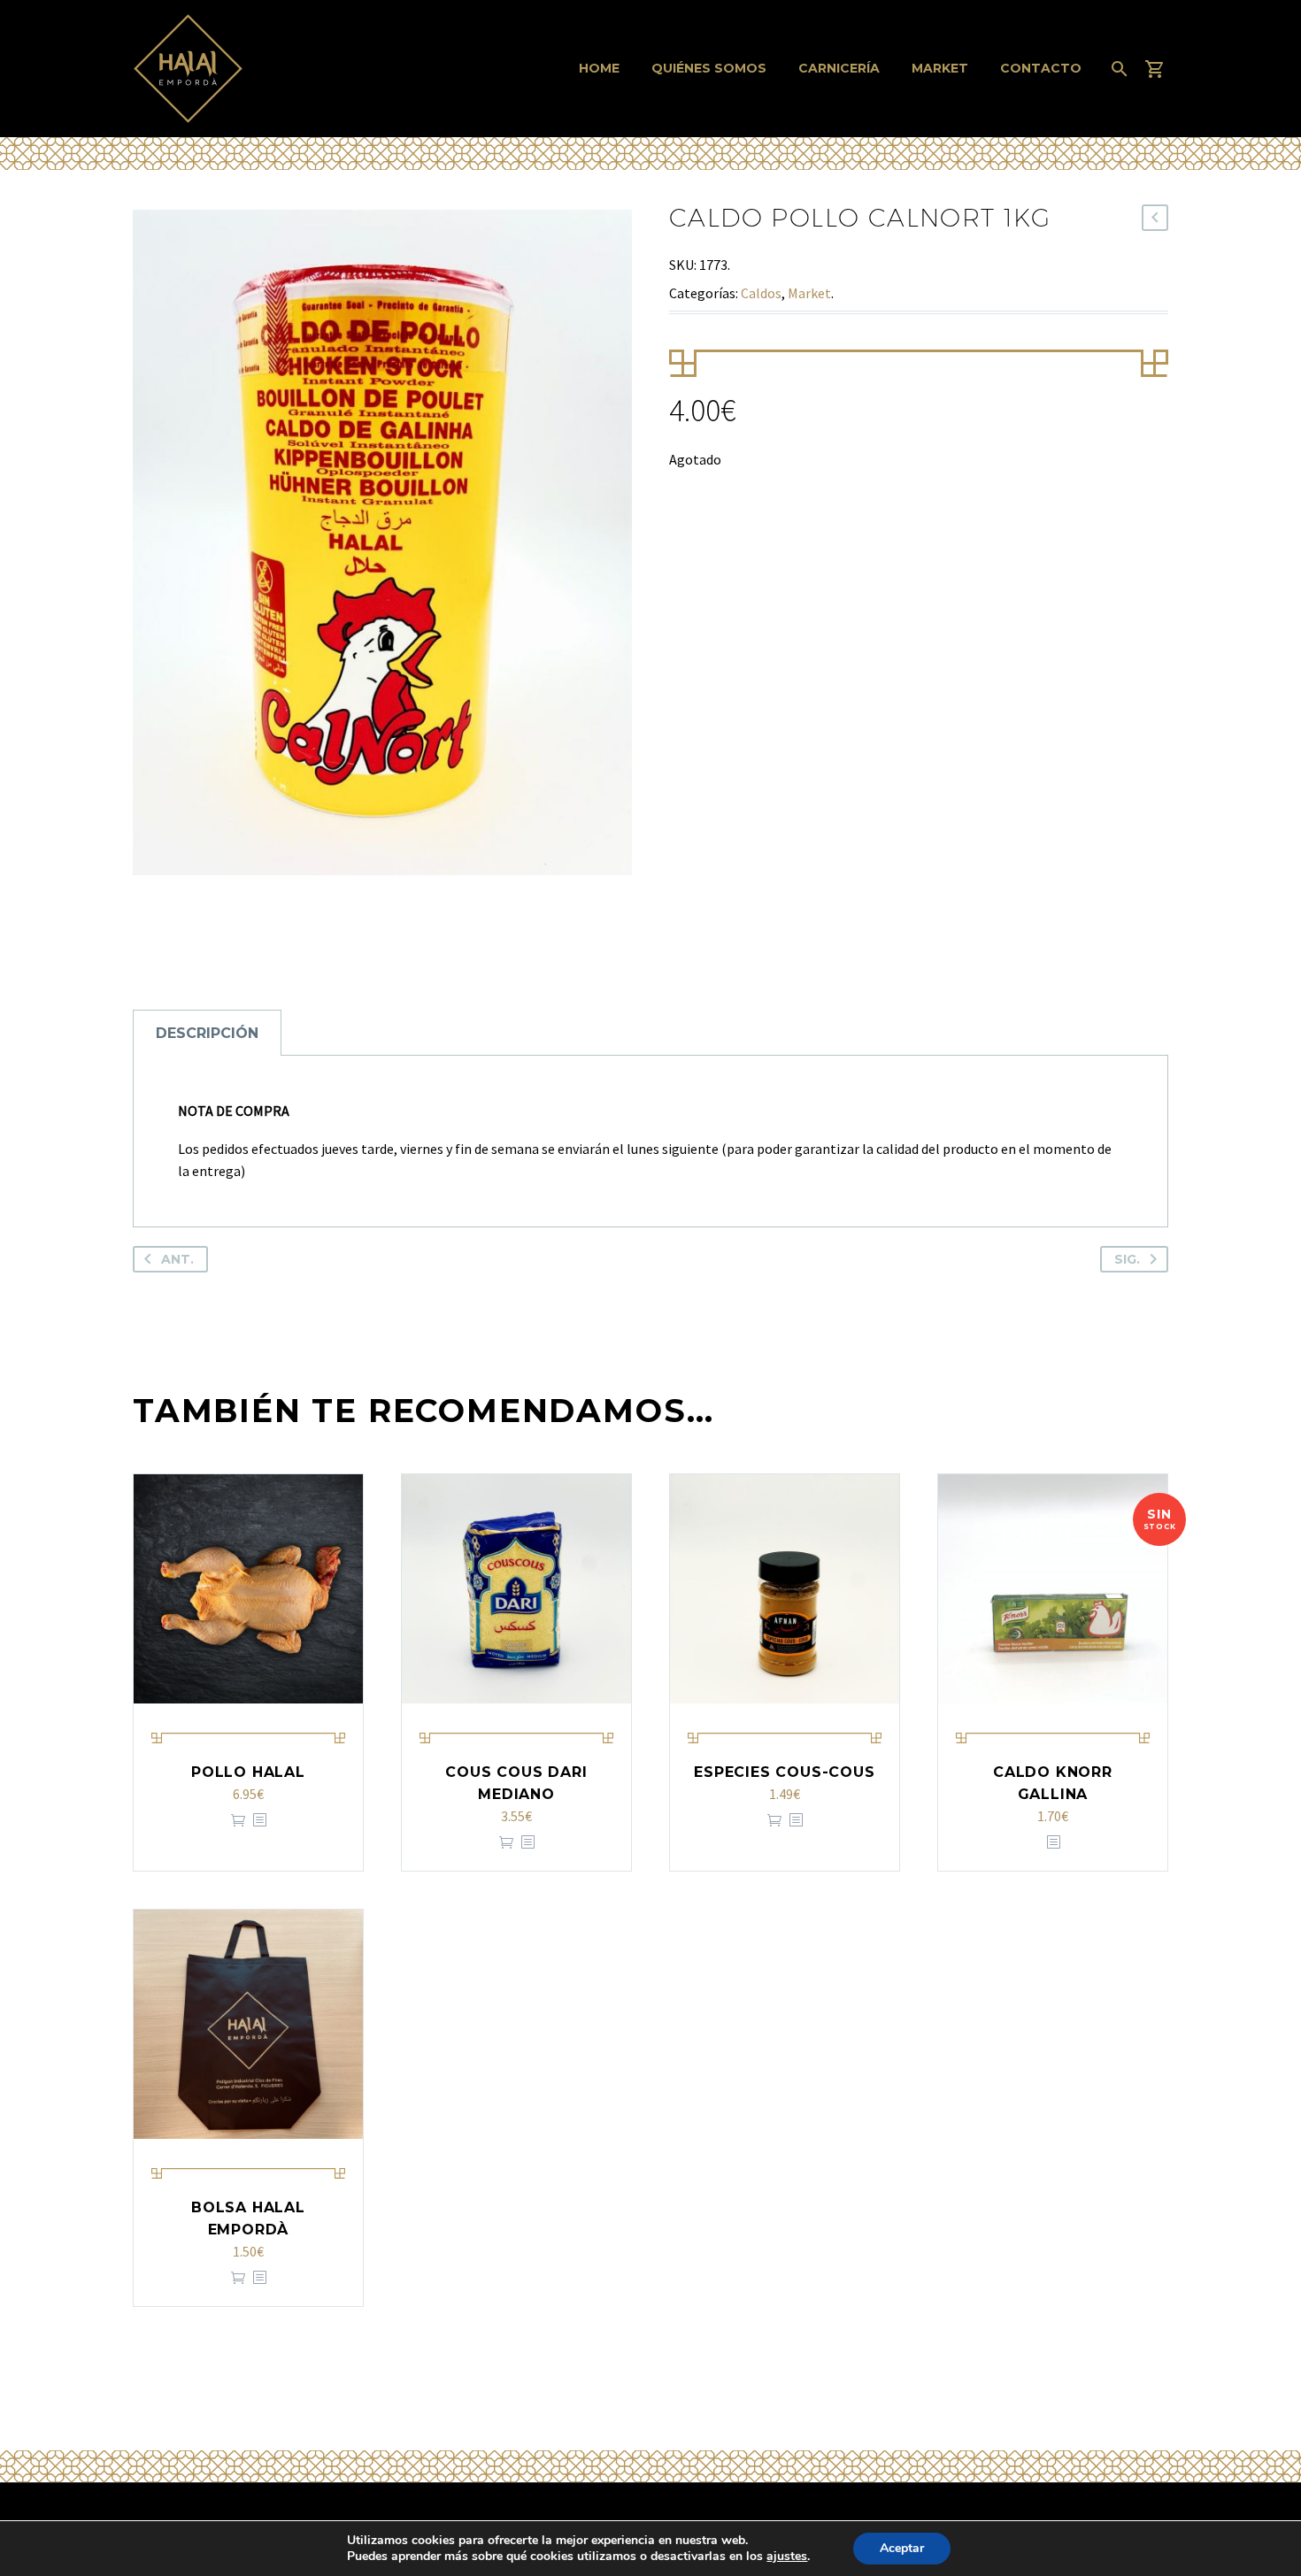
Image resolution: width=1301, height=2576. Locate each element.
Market (940, 68)
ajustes (787, 2557)
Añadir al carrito (238, 1821)
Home (599, 68)
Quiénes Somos (709, 68)
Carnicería (839, 68)
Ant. (177, 1259)
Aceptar (902, 2548)
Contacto (1041, 68)
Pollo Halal (248, 1772)
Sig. (1127, 1259)
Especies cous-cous (784, 1772)
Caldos (761, 293)
